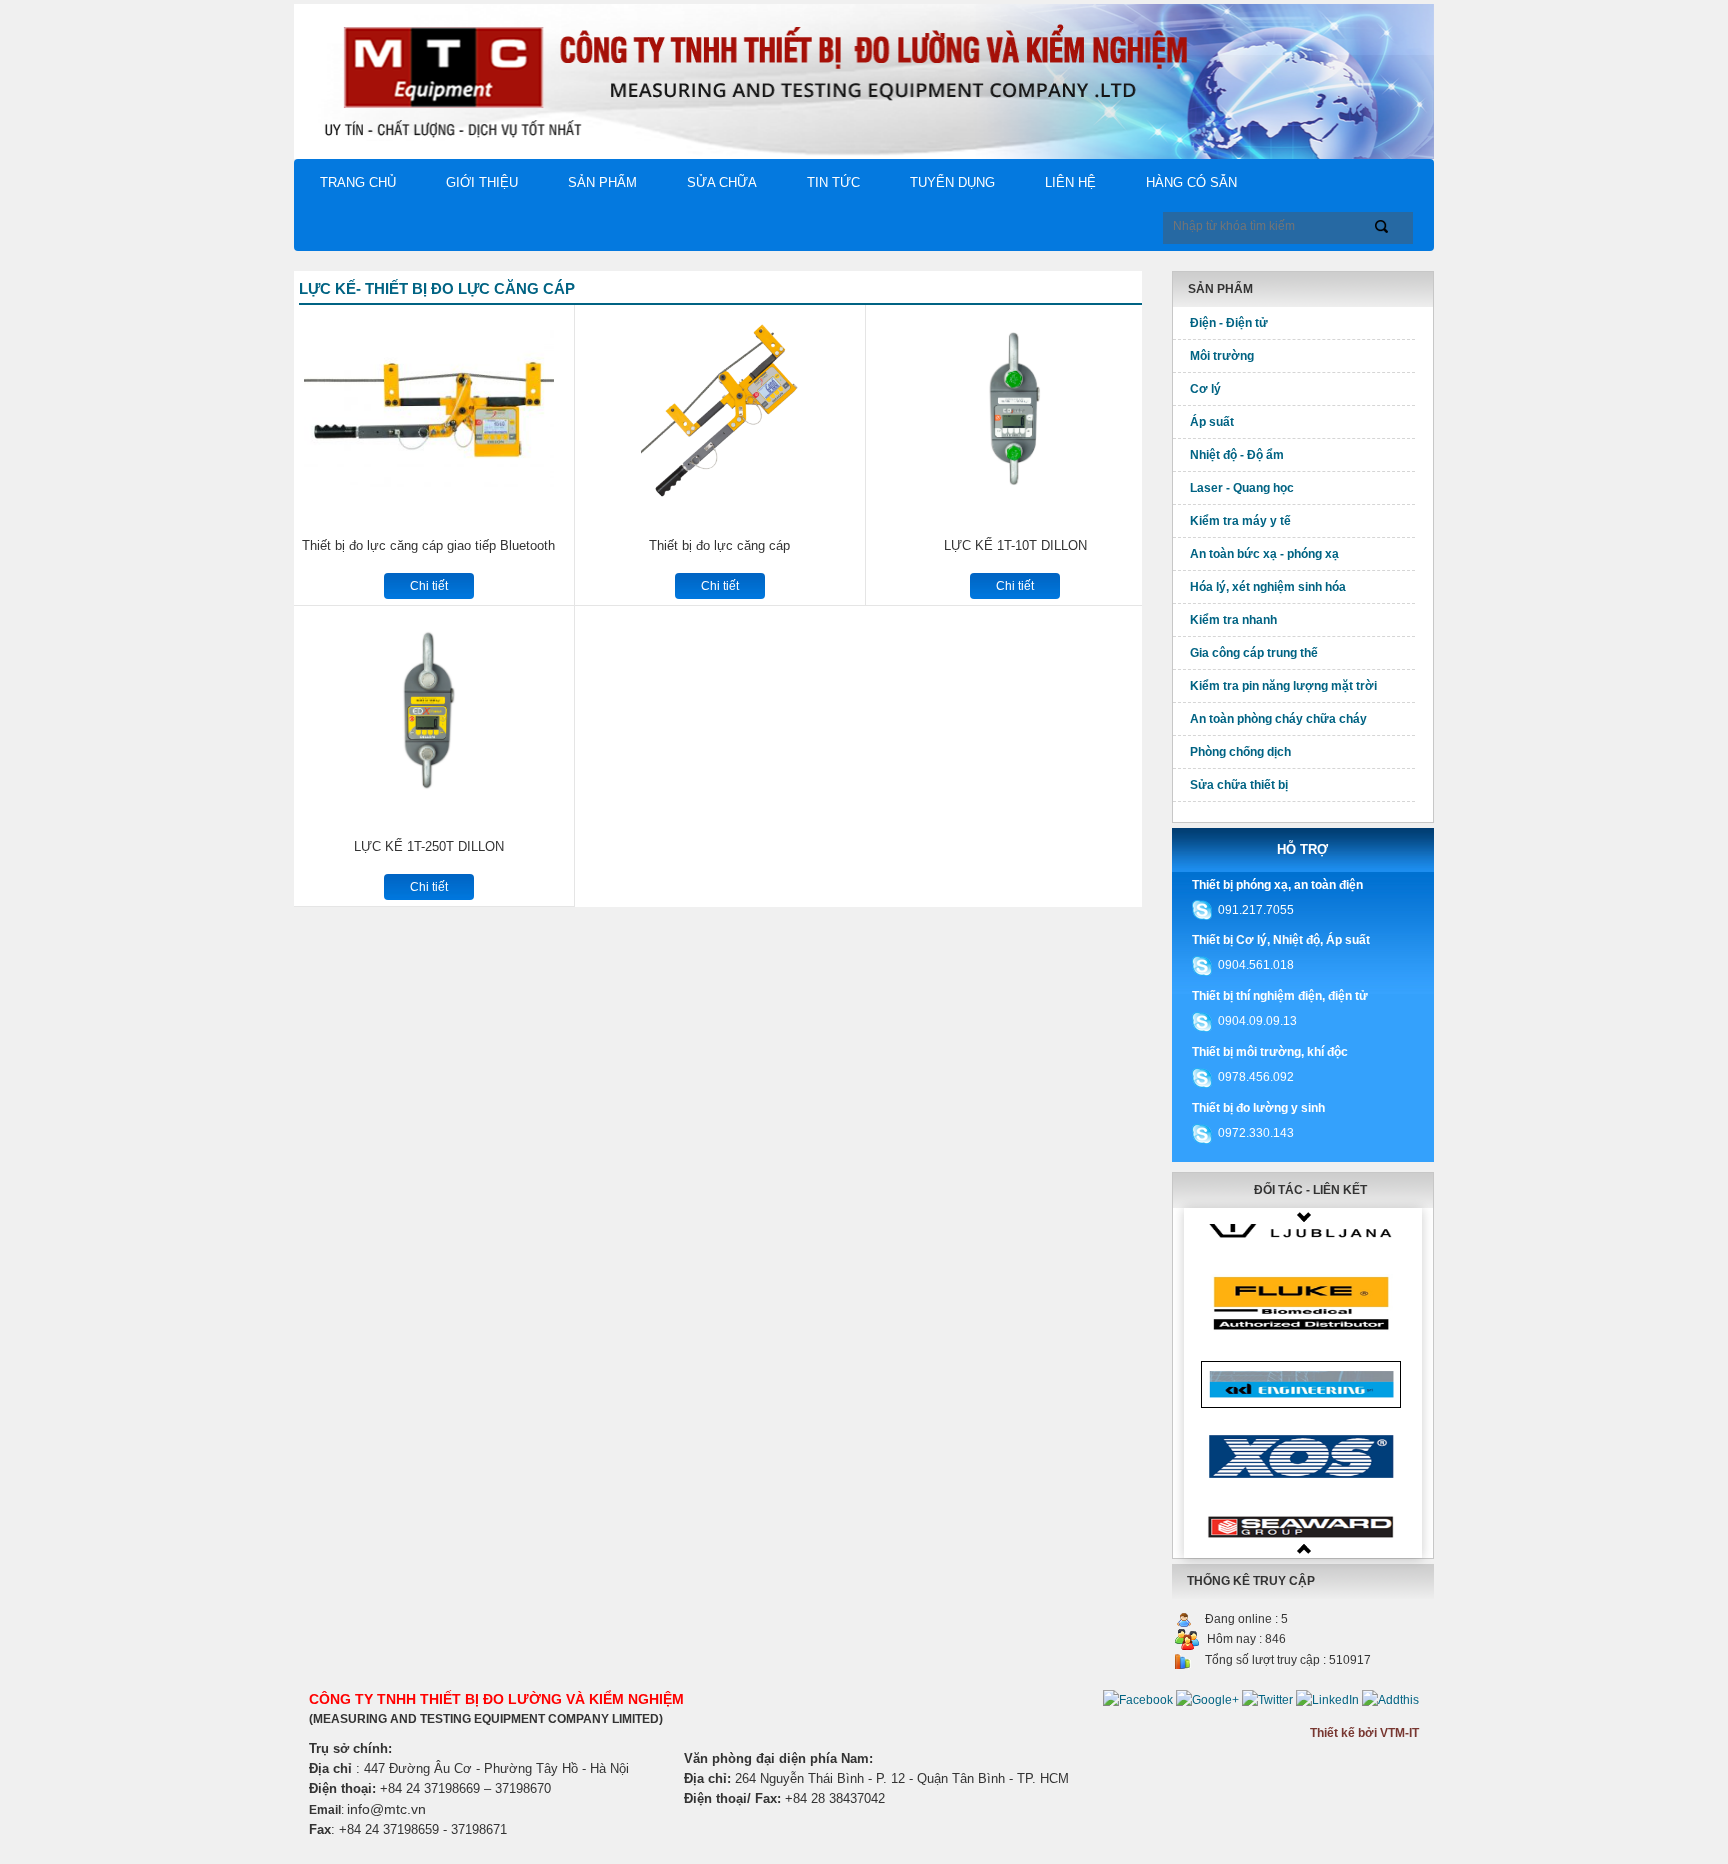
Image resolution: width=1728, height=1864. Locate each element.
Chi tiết (429, 586)
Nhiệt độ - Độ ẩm (1237, 455)
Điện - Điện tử (1229, 323)
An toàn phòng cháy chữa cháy (1278, 719)
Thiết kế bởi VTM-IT (1364, 1733)
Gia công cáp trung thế (1254, 653)
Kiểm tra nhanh (1233, 620)
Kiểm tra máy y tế (1240, 521)
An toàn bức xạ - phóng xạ (1264, 554)
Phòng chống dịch (1240, 752)
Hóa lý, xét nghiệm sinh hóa (1268, 587)
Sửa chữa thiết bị (1239, 785)
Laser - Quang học (1242, 488)
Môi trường (1222, 356)
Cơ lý (1205, 389)
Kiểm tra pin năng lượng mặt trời (1283, 686)
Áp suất (1212, 422)
